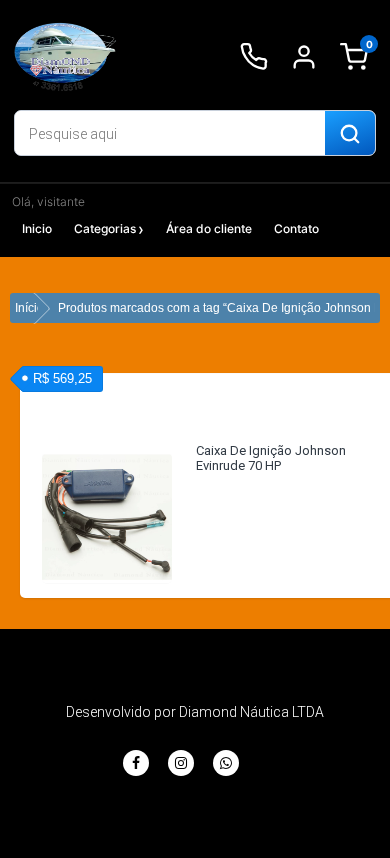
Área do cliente (209, 228)
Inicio (37, 228)
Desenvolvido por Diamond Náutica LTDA (195, 712)
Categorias (105, 228)
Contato (296, 228)
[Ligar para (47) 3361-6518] (254, 57)
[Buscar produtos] (350, 134)
